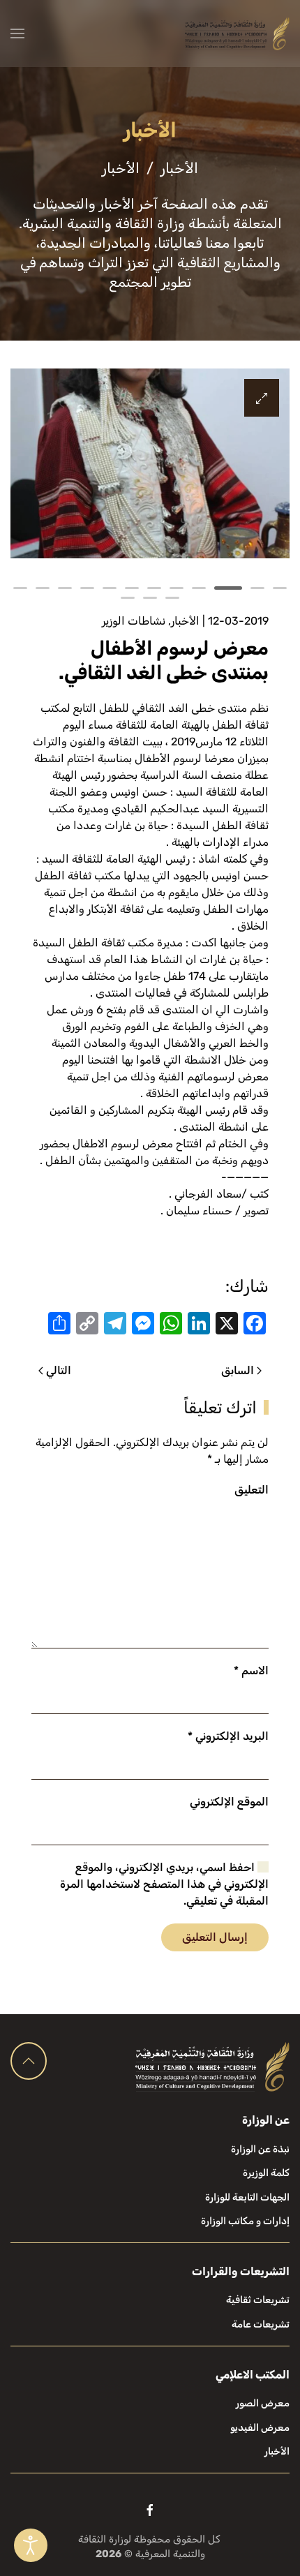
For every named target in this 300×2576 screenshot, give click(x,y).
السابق (238, 1370)
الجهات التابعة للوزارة (247, 2197)
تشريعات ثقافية (258, 2300)
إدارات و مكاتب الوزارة (245, 2221)
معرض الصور (263, 2403)
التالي (59, 1370)
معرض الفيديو (260, 2428)
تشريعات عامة (261, 2324)
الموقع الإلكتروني (229, 1802)
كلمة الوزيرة (266, 2173)
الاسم (251, 1670)
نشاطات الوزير (134, 621)
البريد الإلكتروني (228, 1736)
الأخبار (185, 621)
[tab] (280, 588)
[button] (17, 33)
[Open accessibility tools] (31, 2545)
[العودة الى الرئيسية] (237, 33)
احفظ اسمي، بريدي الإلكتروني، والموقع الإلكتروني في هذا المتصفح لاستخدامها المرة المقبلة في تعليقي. (164, 1884)
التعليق (252, 1490)
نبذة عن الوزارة (260, 2149)
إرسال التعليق (215, 1937)
